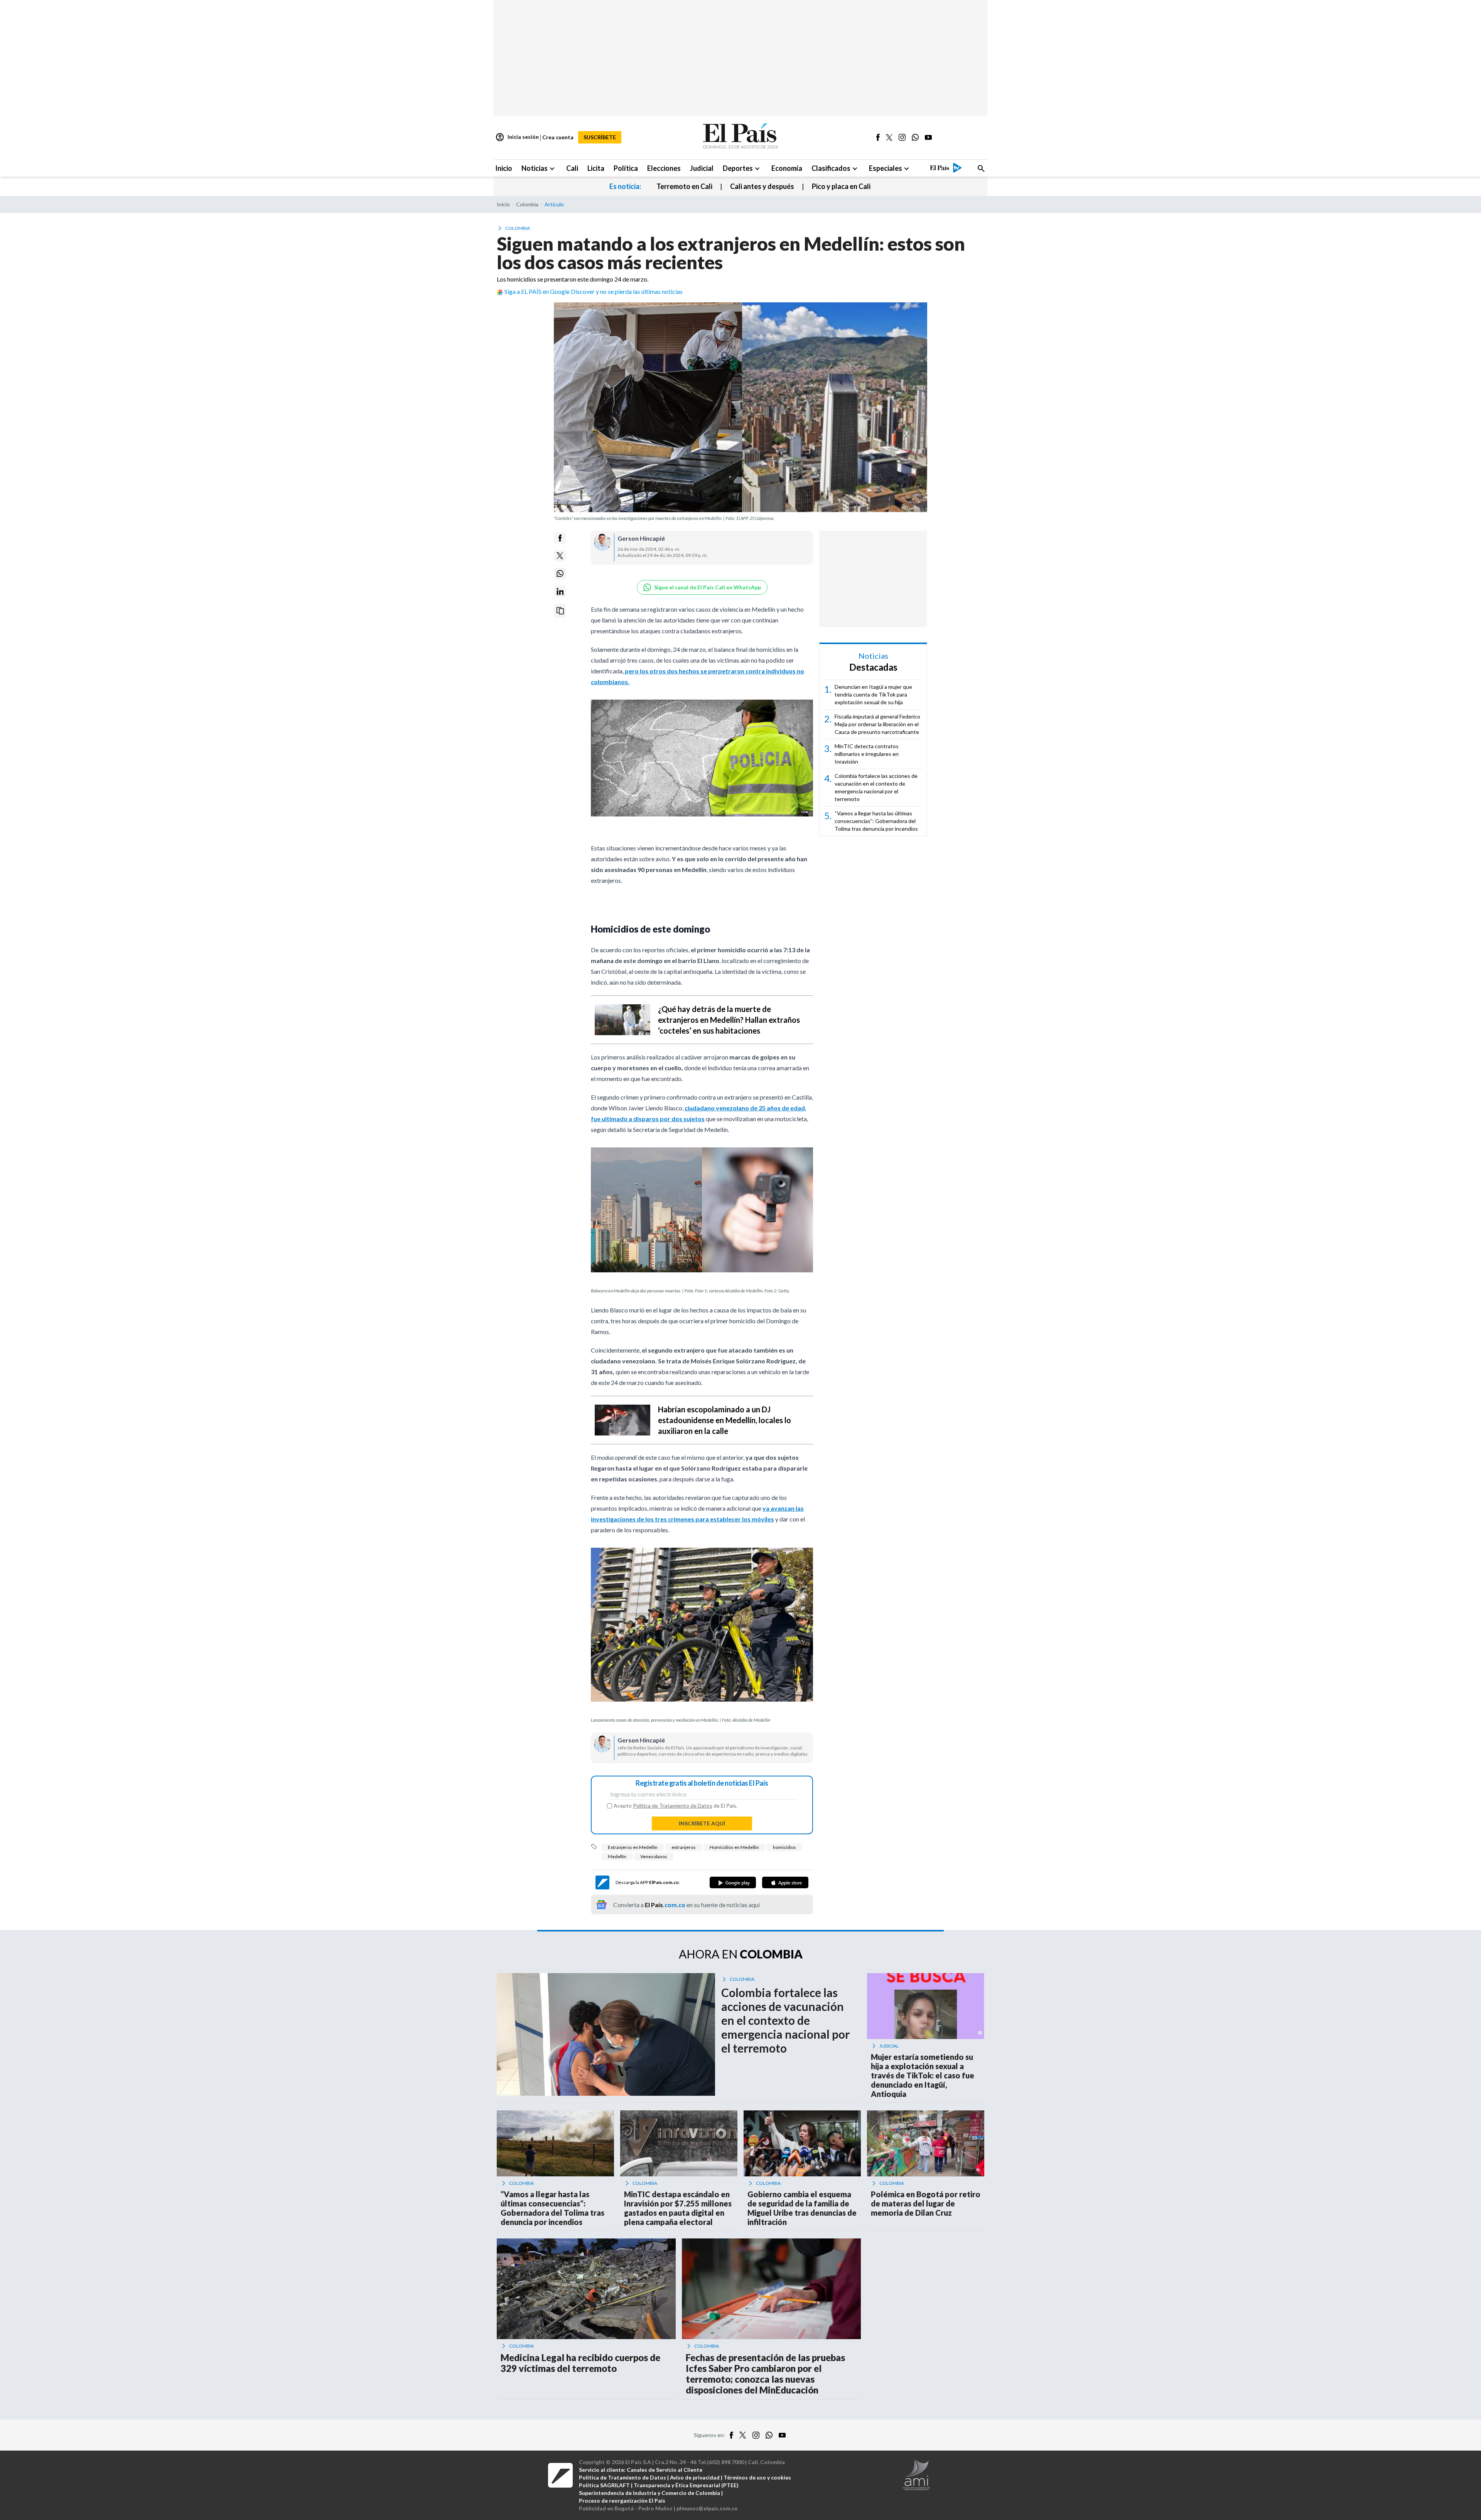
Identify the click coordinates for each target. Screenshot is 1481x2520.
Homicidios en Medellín (734, 1847)
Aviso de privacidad (695, 2477)
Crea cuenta (558, 137)
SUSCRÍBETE (600, 137)
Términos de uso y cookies (757, 2477)
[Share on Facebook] (560, 538)
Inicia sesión (517, 137)
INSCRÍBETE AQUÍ (702, 1823)
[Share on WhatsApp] (560, 573)
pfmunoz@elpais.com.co (707, 2508)
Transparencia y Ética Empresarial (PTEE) (686, 2485)
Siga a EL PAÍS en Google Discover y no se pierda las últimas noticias (594, 291)
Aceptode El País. (676, 1806)
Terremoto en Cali (684, 186)
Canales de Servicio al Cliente (665, 2470)
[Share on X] (560, 556)
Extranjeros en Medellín (633, 1847)
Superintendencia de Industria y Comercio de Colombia (649, 2493)
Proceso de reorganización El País (622, 2501)
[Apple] (785, 1882)
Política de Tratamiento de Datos (673, 1806)
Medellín (617, 1856)
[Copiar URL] (560, 611)
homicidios (784, 1847)
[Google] (733, 1882)
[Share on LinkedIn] (560, 591)
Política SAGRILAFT (604, 2485)
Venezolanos (654, 1856)
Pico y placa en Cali (841, 186)
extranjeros (684, 1847)
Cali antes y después (762, 186)
